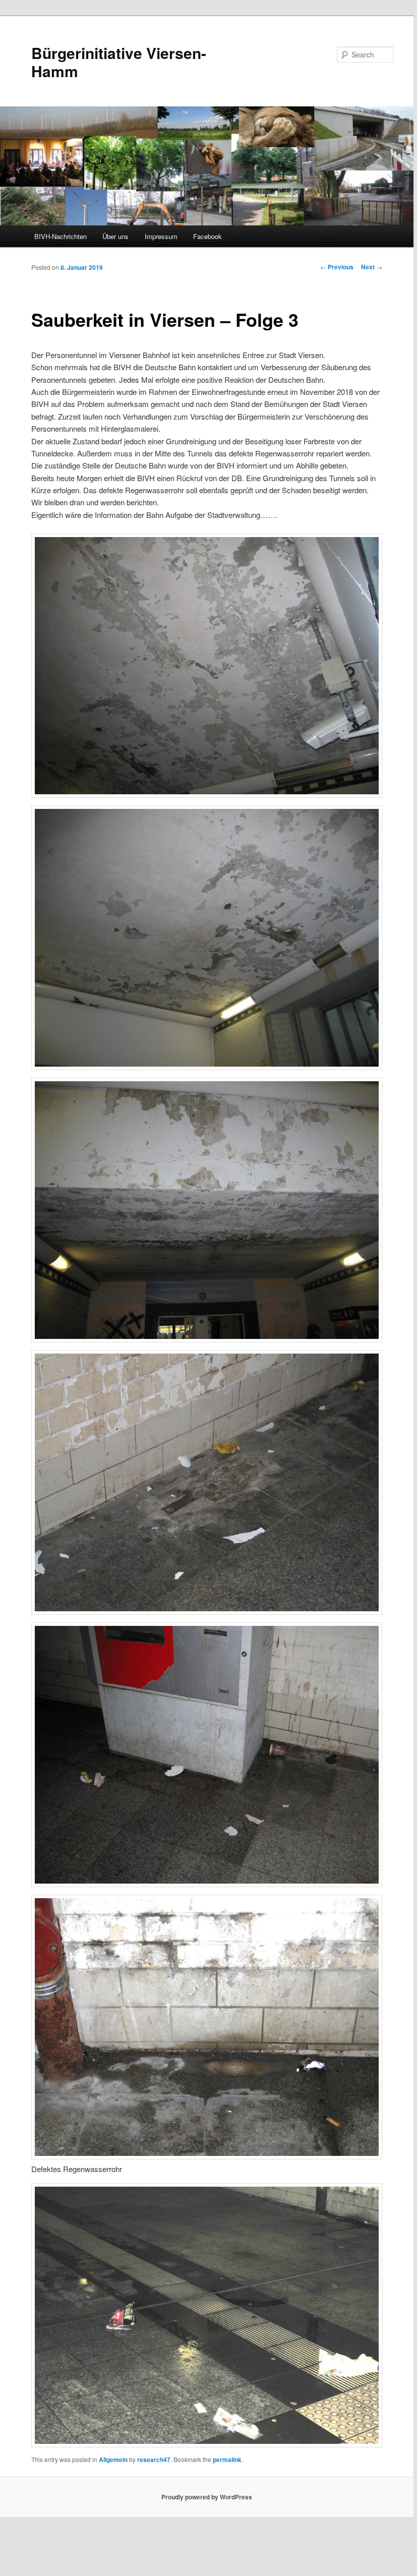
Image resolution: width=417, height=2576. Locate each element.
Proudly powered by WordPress (207, 2497)
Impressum (161, 236)
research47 (154, 2460)
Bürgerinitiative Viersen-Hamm (119, 62)
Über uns (115, 236)
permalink (227, 2460)
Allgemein (113, 2460)
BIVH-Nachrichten (61, 236)
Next (372, 267)
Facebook (207, 236)
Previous (337, 267)
